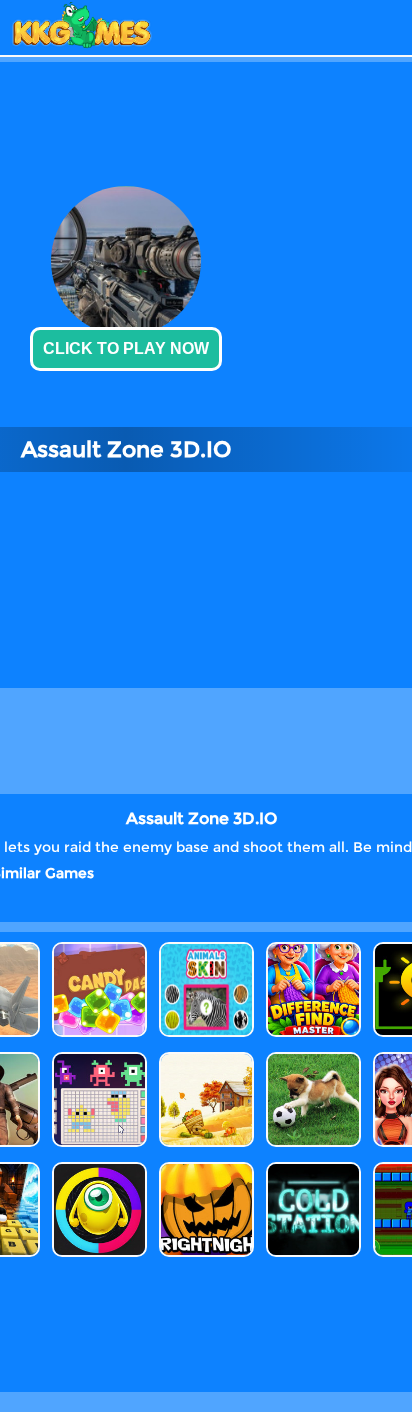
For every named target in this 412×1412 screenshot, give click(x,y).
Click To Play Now (126, 348)
